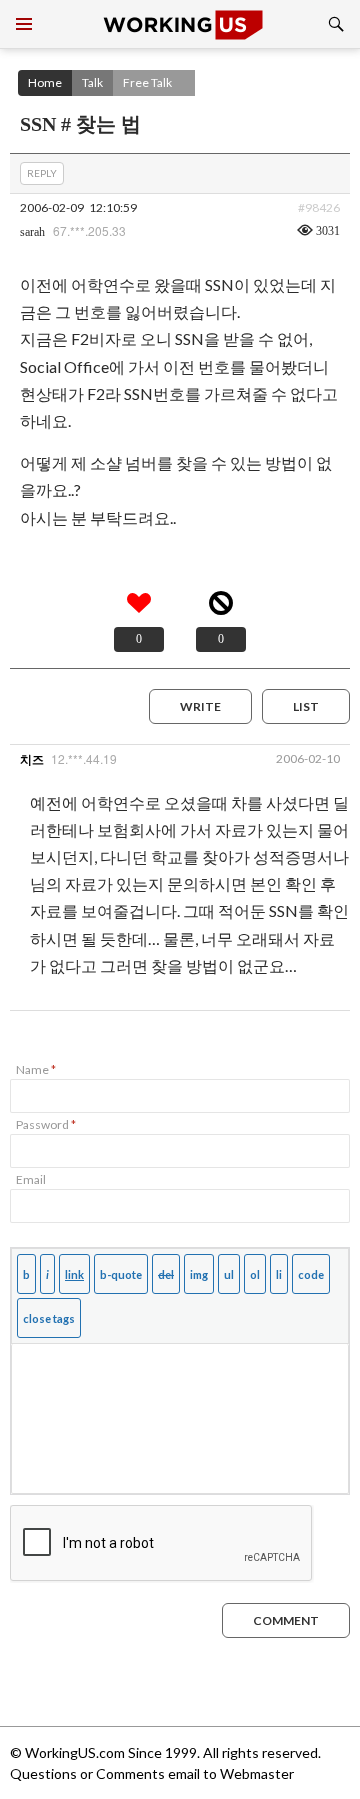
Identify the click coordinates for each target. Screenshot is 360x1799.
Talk (92, 82)
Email (31, 1179)
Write (200, 706)
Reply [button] (42, 173)
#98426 (319, 207)
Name (36, 1069)
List (306, 706)
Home (45, 82)
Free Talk (147, 82)
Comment (286, 1620)
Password (46, 1124)
